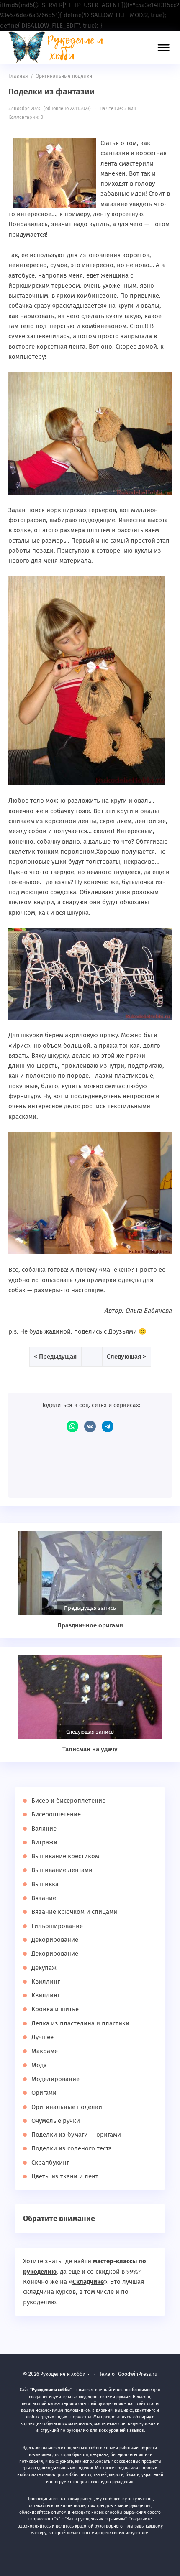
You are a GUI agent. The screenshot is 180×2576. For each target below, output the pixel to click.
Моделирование (55, 2079)
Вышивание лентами (62, 1870)
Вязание (44, 1898)
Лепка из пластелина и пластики (80, 2023)
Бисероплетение (56, 1814)
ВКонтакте (90, 1426)
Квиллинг (46, 1982)
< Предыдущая (55, 1357)
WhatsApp (72, 1426)
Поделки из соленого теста (72, 2148)
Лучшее (42, 2037)
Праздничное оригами (90, 1625)
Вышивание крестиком (65, 1856)
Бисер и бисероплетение (68, 1801)
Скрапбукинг (50, 2163)
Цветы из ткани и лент (65, 2176)
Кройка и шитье (55, 2009)
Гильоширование (57, 1926)
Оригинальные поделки (67, 2107)
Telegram (108, 1426)
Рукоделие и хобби (61, 47)
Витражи (44, 1842)
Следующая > (126, 1357)
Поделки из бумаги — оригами (76, 2135)
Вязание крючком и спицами (74, 1912)
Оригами (44, 2093)
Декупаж (44, 1968)
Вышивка (45, 1884)
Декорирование (55, 1940)
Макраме (45, 2051)
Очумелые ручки (56, 2121)
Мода (39, 2065)
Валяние (44, 1829)
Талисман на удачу (90, 1749)
